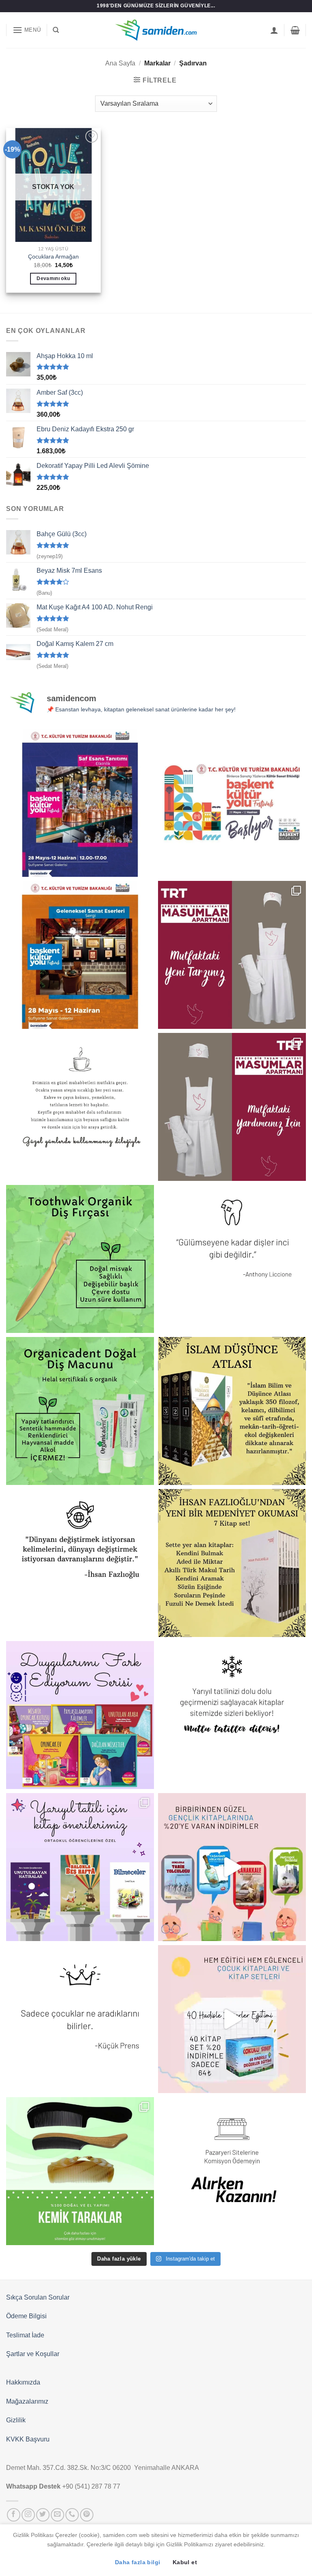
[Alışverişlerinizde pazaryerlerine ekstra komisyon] (232, 2171)
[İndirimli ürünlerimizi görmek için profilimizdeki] (232, 1867)
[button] (27, 30)
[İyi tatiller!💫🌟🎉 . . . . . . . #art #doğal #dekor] (232, 1715)
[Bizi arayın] (72, 2515)
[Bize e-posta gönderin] (57, 2515)
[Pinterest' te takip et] (87, 2515)
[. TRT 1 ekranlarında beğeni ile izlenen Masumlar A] (232, 955)
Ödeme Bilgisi (26, 2316)
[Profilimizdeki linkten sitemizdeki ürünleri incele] (80, 1259)
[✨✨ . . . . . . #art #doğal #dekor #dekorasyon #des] (232, 1259)
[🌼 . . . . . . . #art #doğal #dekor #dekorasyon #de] (80, 1411)
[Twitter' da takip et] (43, 2515)
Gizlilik (16, 2420)
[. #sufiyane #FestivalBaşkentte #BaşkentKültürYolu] (80, 803)
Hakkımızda (23, 2382)
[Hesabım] (274, 30)
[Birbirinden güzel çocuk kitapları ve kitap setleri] (232, 2019)
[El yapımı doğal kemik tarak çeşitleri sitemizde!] (80, 2171)
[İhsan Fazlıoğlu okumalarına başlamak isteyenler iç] (232, 1563)
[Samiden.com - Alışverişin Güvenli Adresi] (156, 30)
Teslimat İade (25, 2335)
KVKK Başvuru (28, 2439)
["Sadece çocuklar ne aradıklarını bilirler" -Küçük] (80, 2019)
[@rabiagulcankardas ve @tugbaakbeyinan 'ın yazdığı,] (80, 1715)
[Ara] (56, 30)
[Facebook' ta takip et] (14, 2515)
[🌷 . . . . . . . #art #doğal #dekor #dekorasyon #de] (80, 1563)
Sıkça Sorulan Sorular (38, 2297)
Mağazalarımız (27, 2401)
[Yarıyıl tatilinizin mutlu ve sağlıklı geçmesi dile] (80, 1867)
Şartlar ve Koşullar (33, 2354)
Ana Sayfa (120, 63)
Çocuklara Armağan (53, 257)
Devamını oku (53, 278)
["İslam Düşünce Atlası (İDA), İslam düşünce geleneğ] (232, 1411)
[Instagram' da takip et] (28, 2515)
